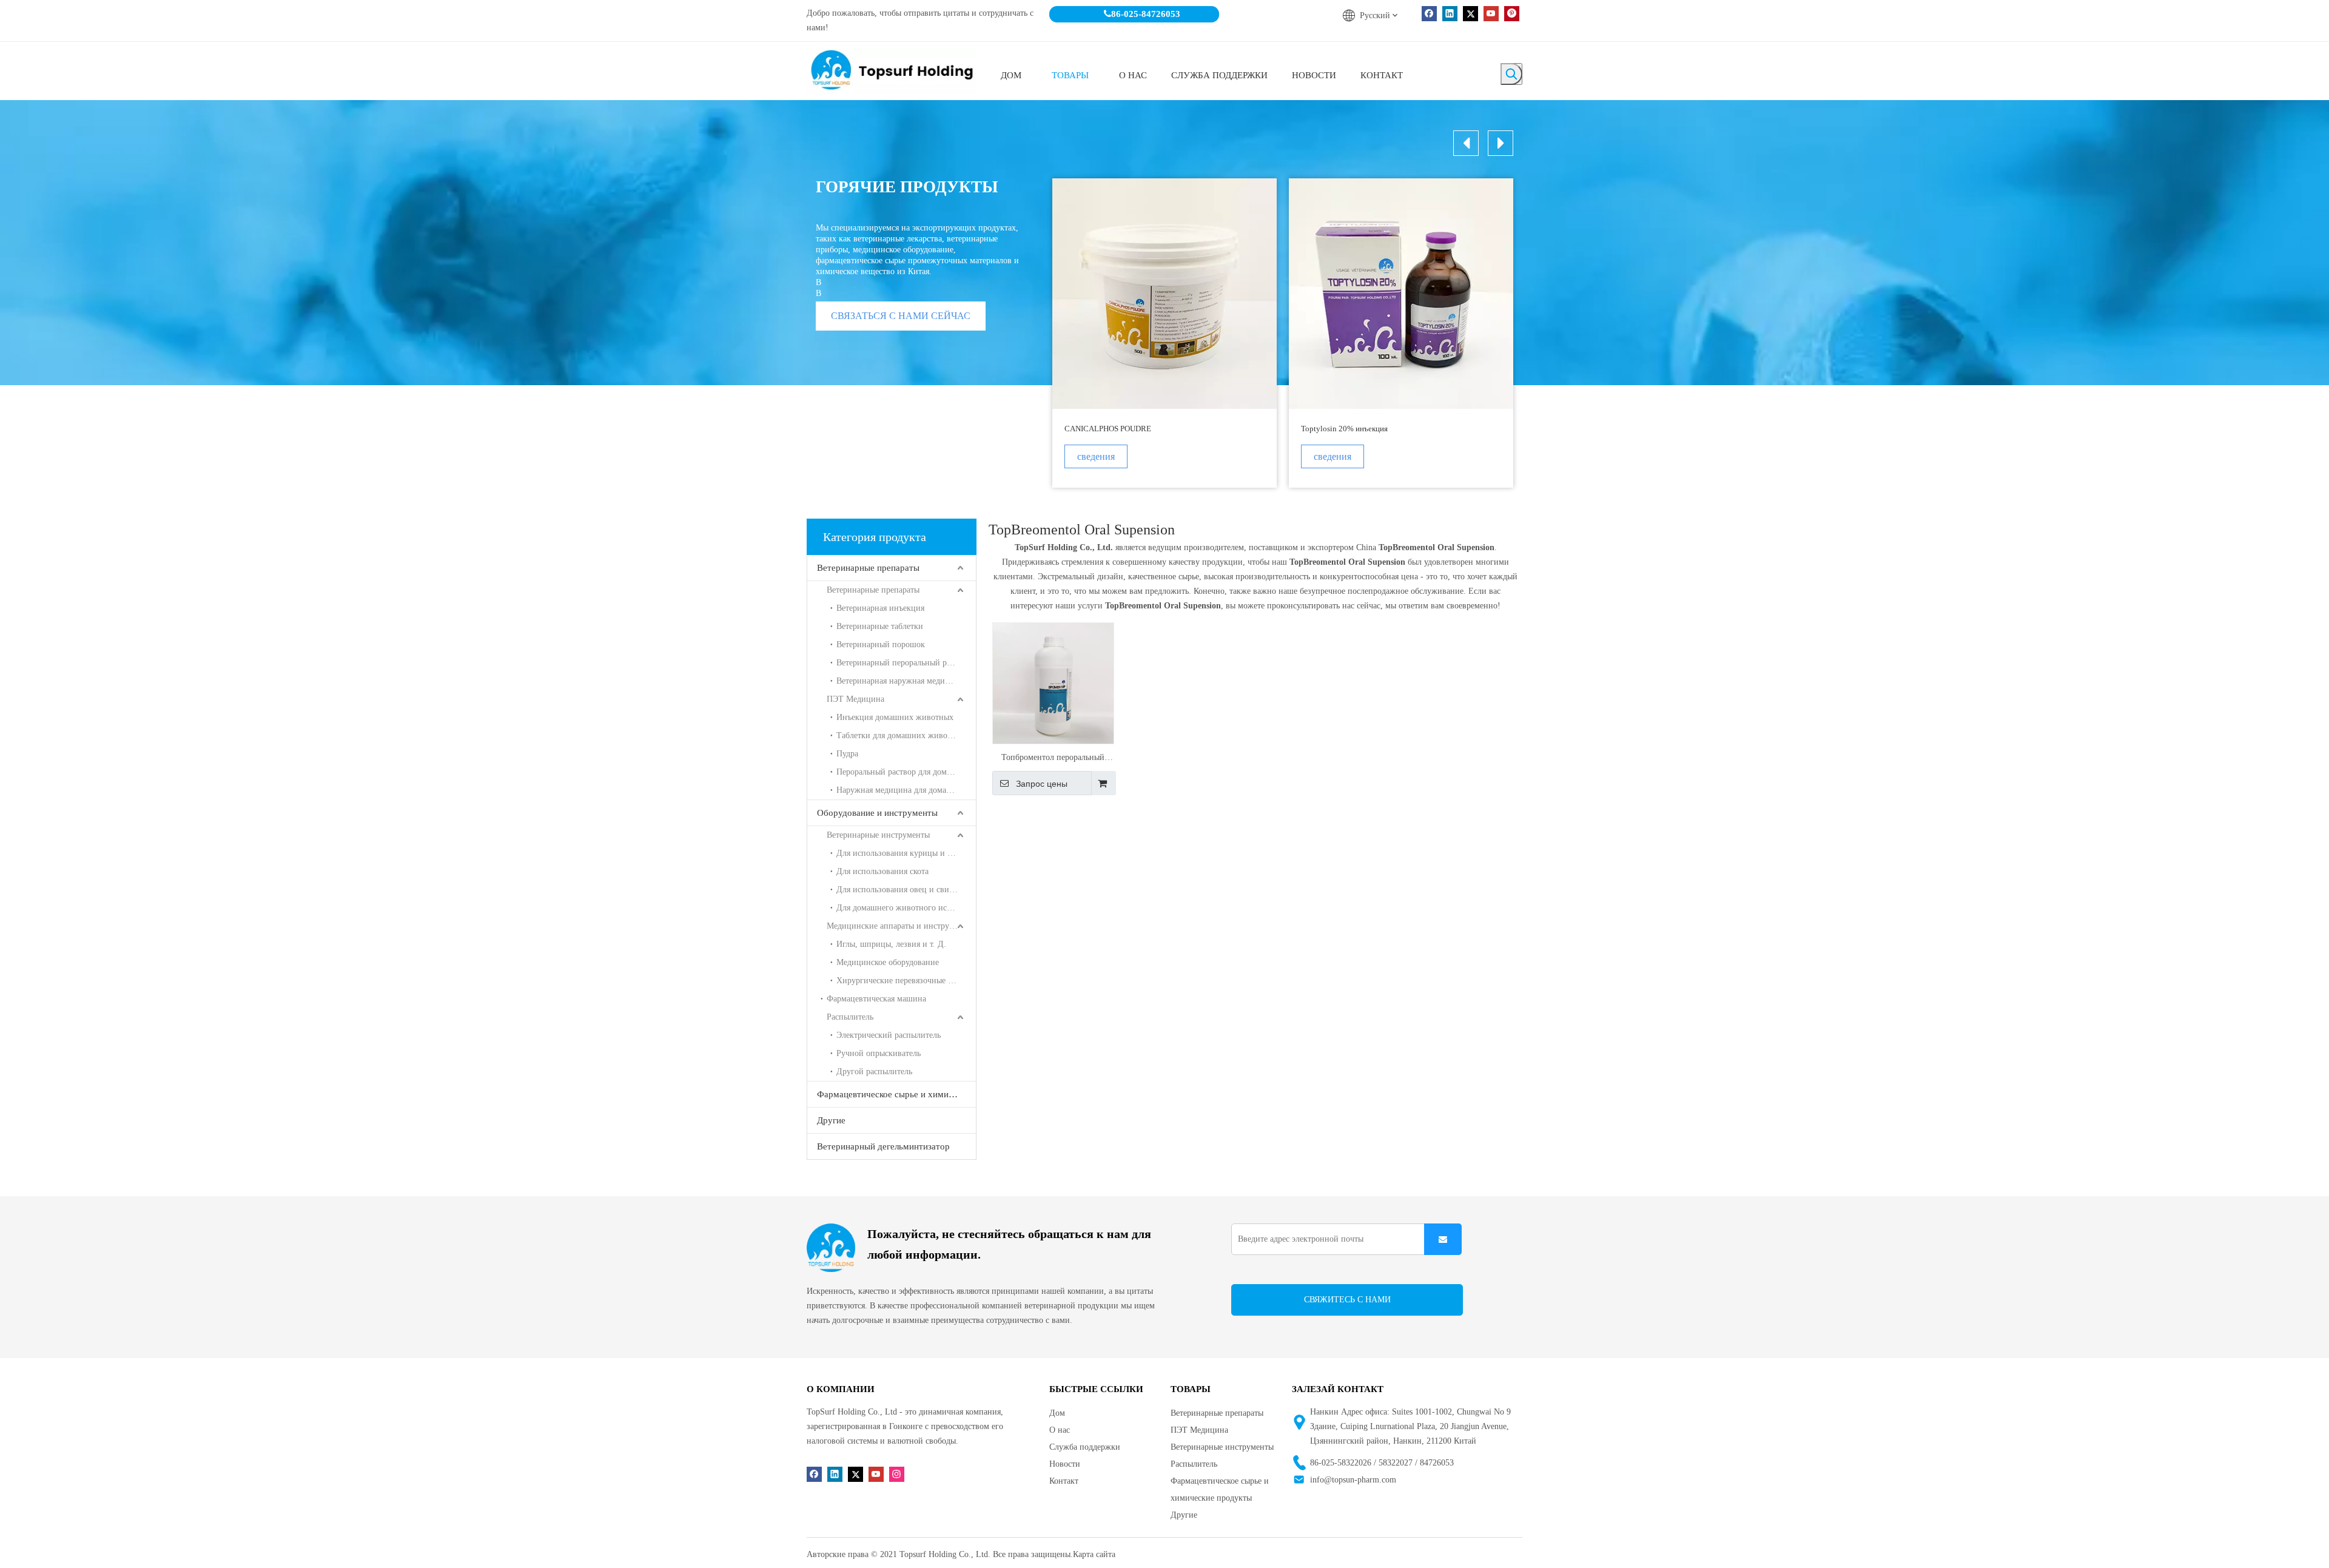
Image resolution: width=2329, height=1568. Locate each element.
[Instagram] (897, 1474)
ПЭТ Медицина (855, 699)
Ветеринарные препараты (868, 568)
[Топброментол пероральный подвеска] (1053, 683)
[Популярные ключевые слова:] (1511, 74)
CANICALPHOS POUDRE (1108, 429)
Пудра (847, 754)
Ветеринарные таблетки (880, 626)
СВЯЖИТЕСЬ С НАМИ (1347, 1300)
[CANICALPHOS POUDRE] (1164, 294)
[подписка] (1443, 1239)
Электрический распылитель (889, 1035)
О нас (1060, 1430)
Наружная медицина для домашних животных (906, 790)
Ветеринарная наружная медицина (900, 681)
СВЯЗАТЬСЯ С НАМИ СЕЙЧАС (901, 316)
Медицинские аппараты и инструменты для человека (901, 926)
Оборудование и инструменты (877, 813)
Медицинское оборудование (888, 962)
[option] (1164, 333)
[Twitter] (1470, 14)
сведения (1096, 456)
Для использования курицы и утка (900, 853)
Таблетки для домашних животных (901, 735)
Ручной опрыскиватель (879, 1053)
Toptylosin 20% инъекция (1344, 429)
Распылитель (850, 1017)
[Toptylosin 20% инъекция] (1401, 294)
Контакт (1064, 1481)
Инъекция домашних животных (895, 717)
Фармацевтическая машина (876, 999)
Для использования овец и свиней (899, 890)
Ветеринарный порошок (881, 644)
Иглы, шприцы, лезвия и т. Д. (891, 944)
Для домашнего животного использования (906, 908)
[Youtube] (1491, 14)
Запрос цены (1042, 784)
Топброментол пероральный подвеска (1053, 759)
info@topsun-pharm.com (1353, 1480)
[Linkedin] (1450, 14)
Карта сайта (1094, 1554)
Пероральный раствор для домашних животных (906, 772)
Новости (1065, 1464)
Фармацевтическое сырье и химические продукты (896, 1094)
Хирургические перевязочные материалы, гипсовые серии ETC (906, 981)
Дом (1057, 1413)
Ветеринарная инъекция (880, 608)
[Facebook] (1429, 14)
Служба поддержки (1085, 1447)
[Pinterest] (1512, 14)
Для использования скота (882, 871)
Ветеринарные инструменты (878, 835)
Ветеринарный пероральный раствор (903, 663)
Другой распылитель (874, 1072)
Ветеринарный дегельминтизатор (883, 1146)
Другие (831, 1120)
